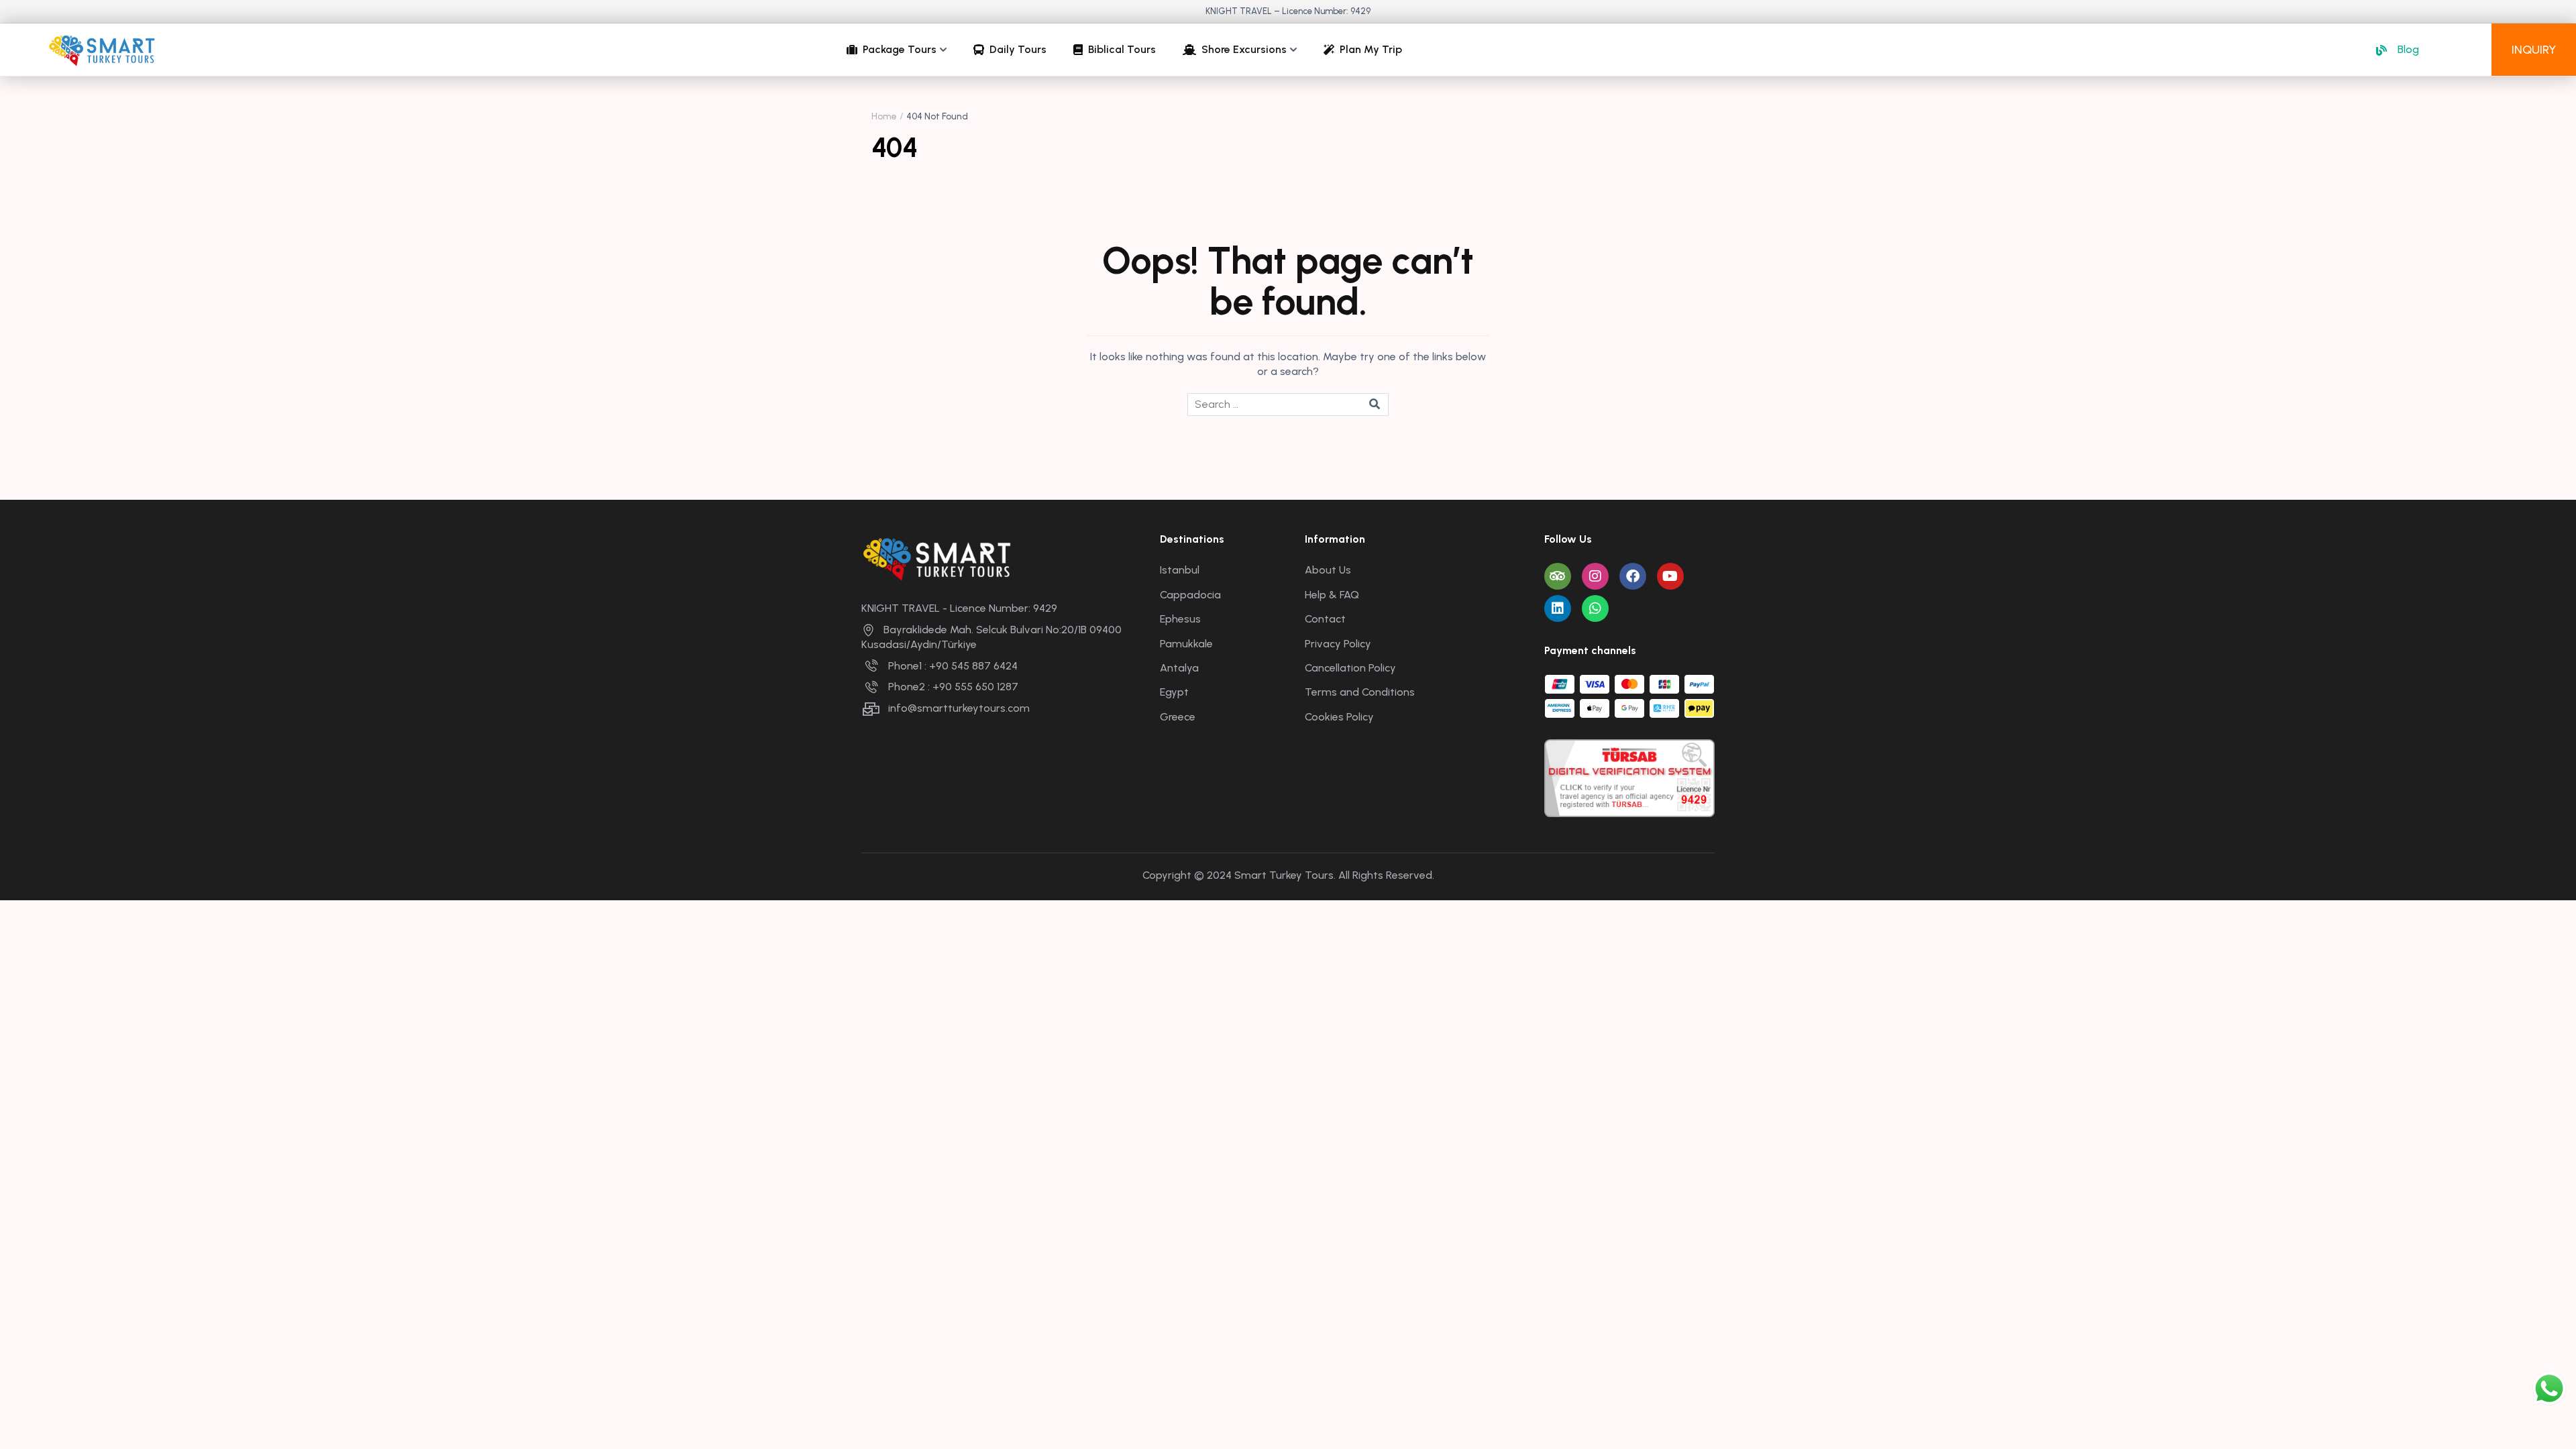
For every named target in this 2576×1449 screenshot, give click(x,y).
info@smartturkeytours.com (959, 708)
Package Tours (900, 49)
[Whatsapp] (1595, 608)
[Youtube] (1670, 576)
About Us (1328, 570)
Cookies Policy (1339, 717)
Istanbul (1180, 570)
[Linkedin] (1558, 608)
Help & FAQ (1332, 595)
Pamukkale (1186, 644)
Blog (2408, 49)
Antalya (1179, 668)
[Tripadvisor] (1558, 576)
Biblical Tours (1122, 49)
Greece (1178, 717)
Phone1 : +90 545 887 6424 (953, 666)
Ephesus (1180, 619)
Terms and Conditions (1360, 692)
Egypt (1174, 692)
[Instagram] (1595, 576)
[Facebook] (1633, 576)
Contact (1325, 619)
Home (884, 116)
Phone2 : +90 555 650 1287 (953, 687)
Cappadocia (1190, 595)
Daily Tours (1018, 49)
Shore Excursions (1244, 49)
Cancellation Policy (1350, 668)
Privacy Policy (1338, 644)
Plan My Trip (1371, 49)
